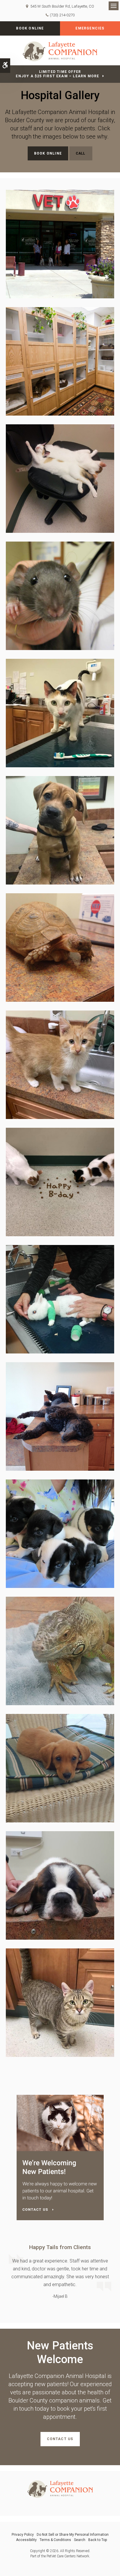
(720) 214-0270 (62, 15)
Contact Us (60, 2439)
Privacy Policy (23, 2535)
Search (80, 2540)
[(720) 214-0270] (81, 154)
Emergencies (90, 28)
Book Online (30, 28)
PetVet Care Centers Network (68, 2556)
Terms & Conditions (55, 2540)
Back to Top (98, 2540)
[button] (60, 244)
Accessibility (26, 2540)
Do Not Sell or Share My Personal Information (73, 2535)
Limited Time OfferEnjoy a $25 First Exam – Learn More (57, 74)
